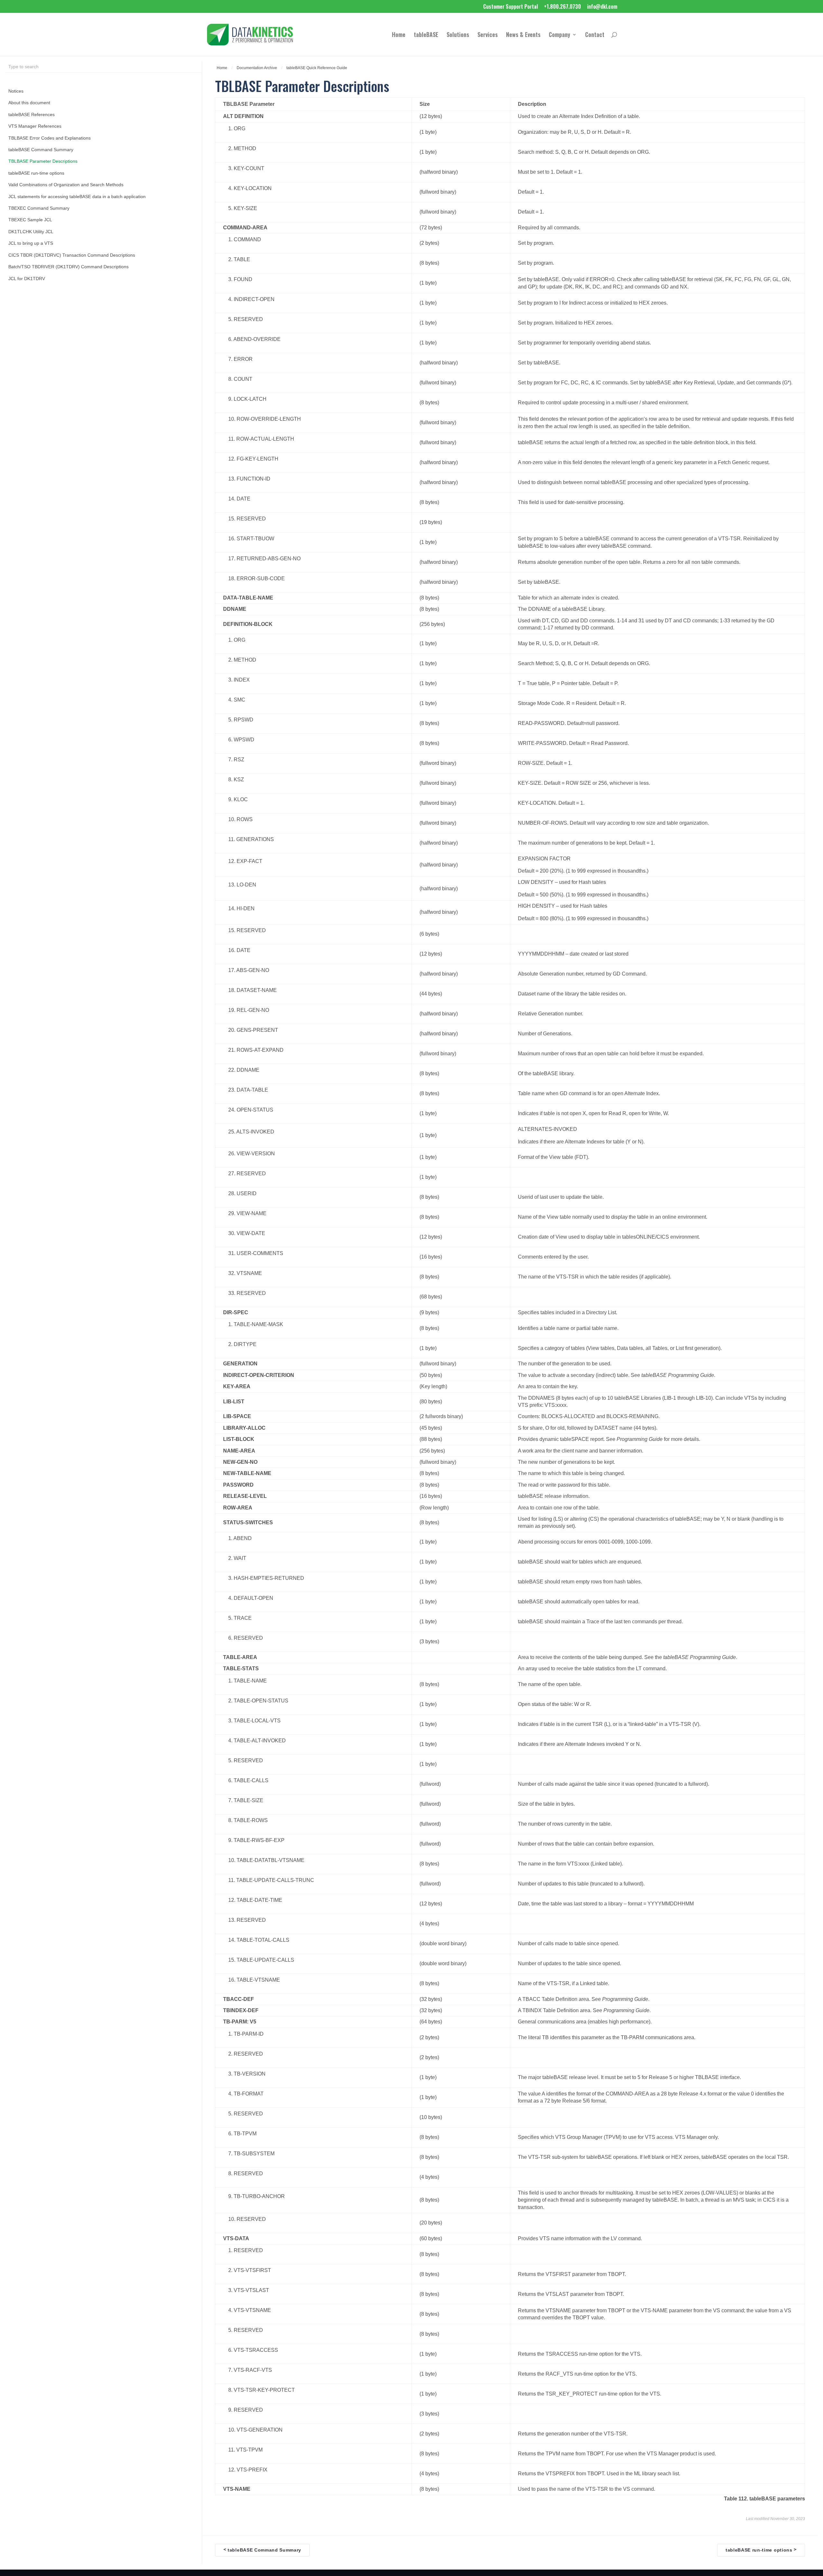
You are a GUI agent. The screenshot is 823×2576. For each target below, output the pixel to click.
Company (560, 35)
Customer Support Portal (511, 7)
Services (488, 35)
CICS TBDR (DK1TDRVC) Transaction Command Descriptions (72, 255)
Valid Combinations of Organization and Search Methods (66, 185)
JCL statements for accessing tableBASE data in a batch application (77, 197)
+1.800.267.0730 (562, 7)
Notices (16, 91)
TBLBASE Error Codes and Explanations (50, 138)
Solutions (458, 35)
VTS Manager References (35, 126)
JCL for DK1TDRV (27, 279)
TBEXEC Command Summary (39, 208)
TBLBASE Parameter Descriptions (43, 161)
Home (399, 35)
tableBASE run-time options (36, 173)
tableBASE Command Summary (41, 150)
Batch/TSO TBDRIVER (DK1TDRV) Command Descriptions (68, 267)
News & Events (523, 35)
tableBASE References (32, 115)
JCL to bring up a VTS (31, 243)
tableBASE (426, 35)
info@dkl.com (602, 7)
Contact (595, 35)
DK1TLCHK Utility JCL (31, 232)
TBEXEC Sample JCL (30, 220)
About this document (29, 103)
